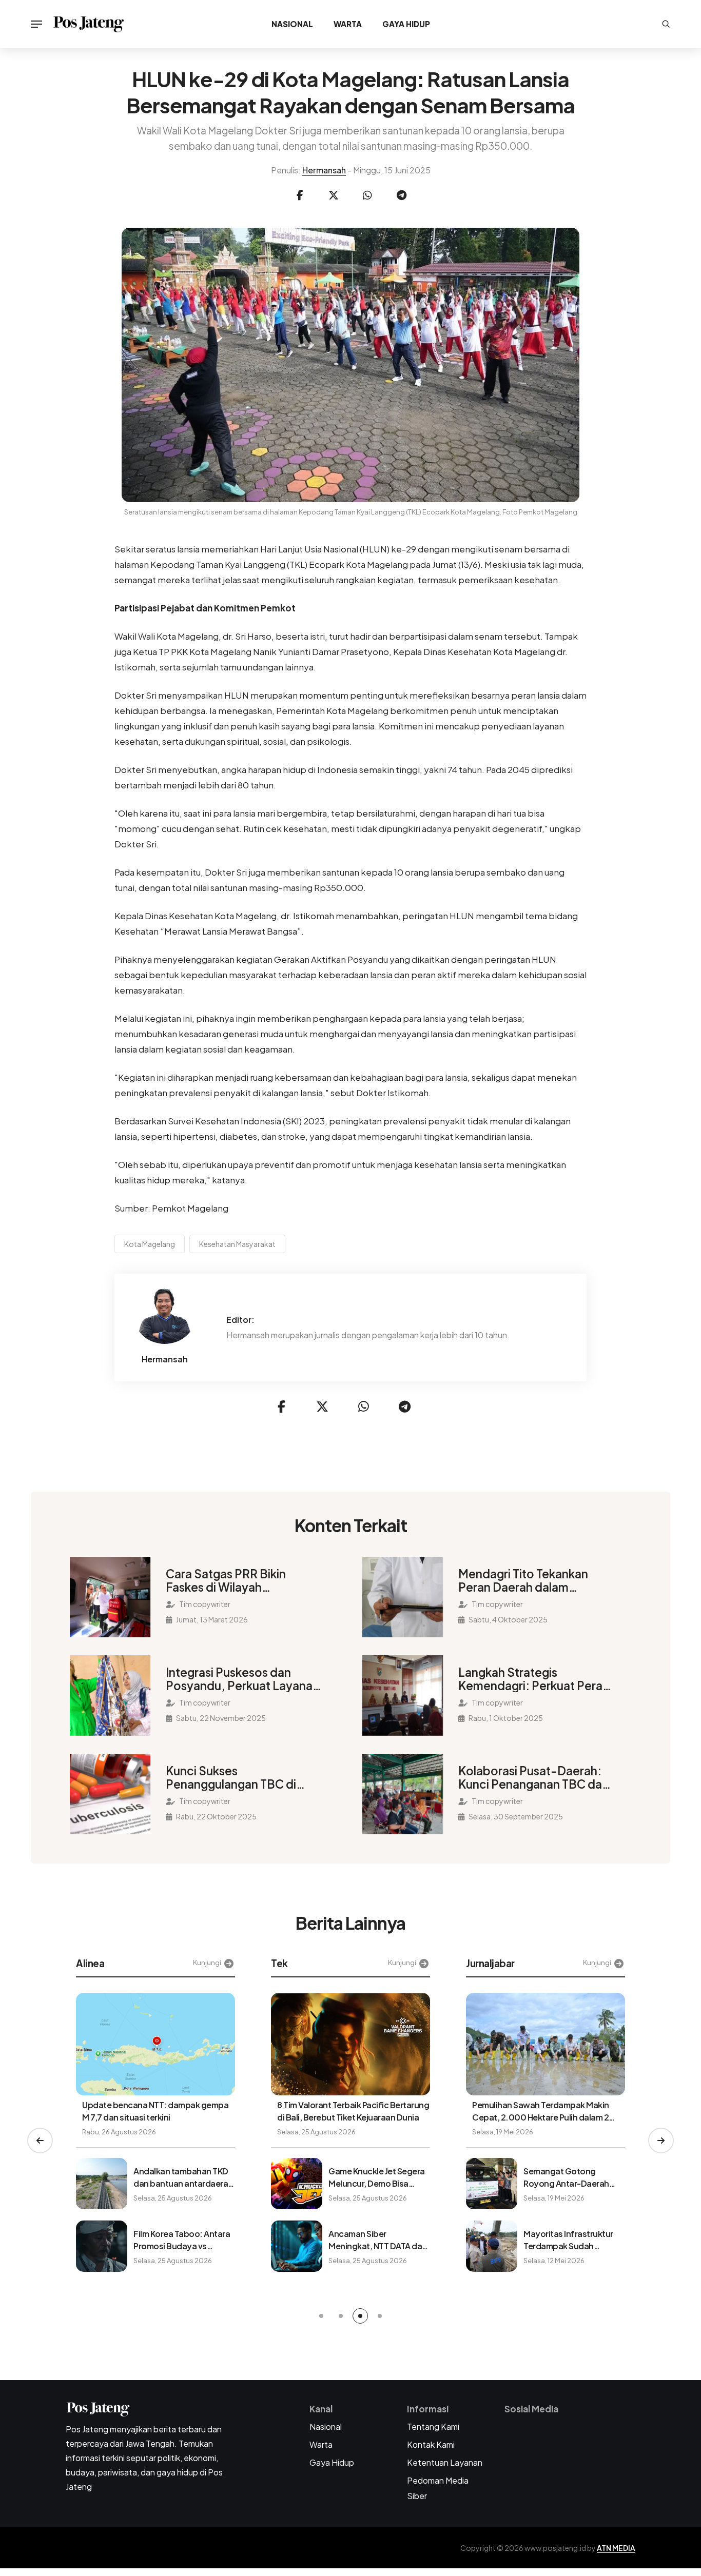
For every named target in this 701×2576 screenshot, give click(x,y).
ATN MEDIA (616, 2548)
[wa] (367, 195)
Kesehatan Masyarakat (237, 1244)
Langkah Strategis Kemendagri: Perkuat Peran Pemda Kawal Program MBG (536, 1679)
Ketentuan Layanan (445, 2462)
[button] (40, 2141)
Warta (348, 24)
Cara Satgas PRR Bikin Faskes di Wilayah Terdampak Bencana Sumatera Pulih (226, 1580)
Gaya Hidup (406, 24)
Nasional (292, 24)
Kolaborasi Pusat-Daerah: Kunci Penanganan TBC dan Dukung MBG (533, 1777)
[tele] (401, 195)
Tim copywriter (204, 1604)
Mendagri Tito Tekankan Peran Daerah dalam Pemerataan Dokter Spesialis (523, 1580)
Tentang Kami (433, 2426)
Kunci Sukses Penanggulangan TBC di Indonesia (231, 1777)
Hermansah (324, 170)
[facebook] (300, 195)
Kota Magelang (150, 1244)
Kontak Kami (431, 2444)
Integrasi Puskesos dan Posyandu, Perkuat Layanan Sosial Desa (242, 1679)
